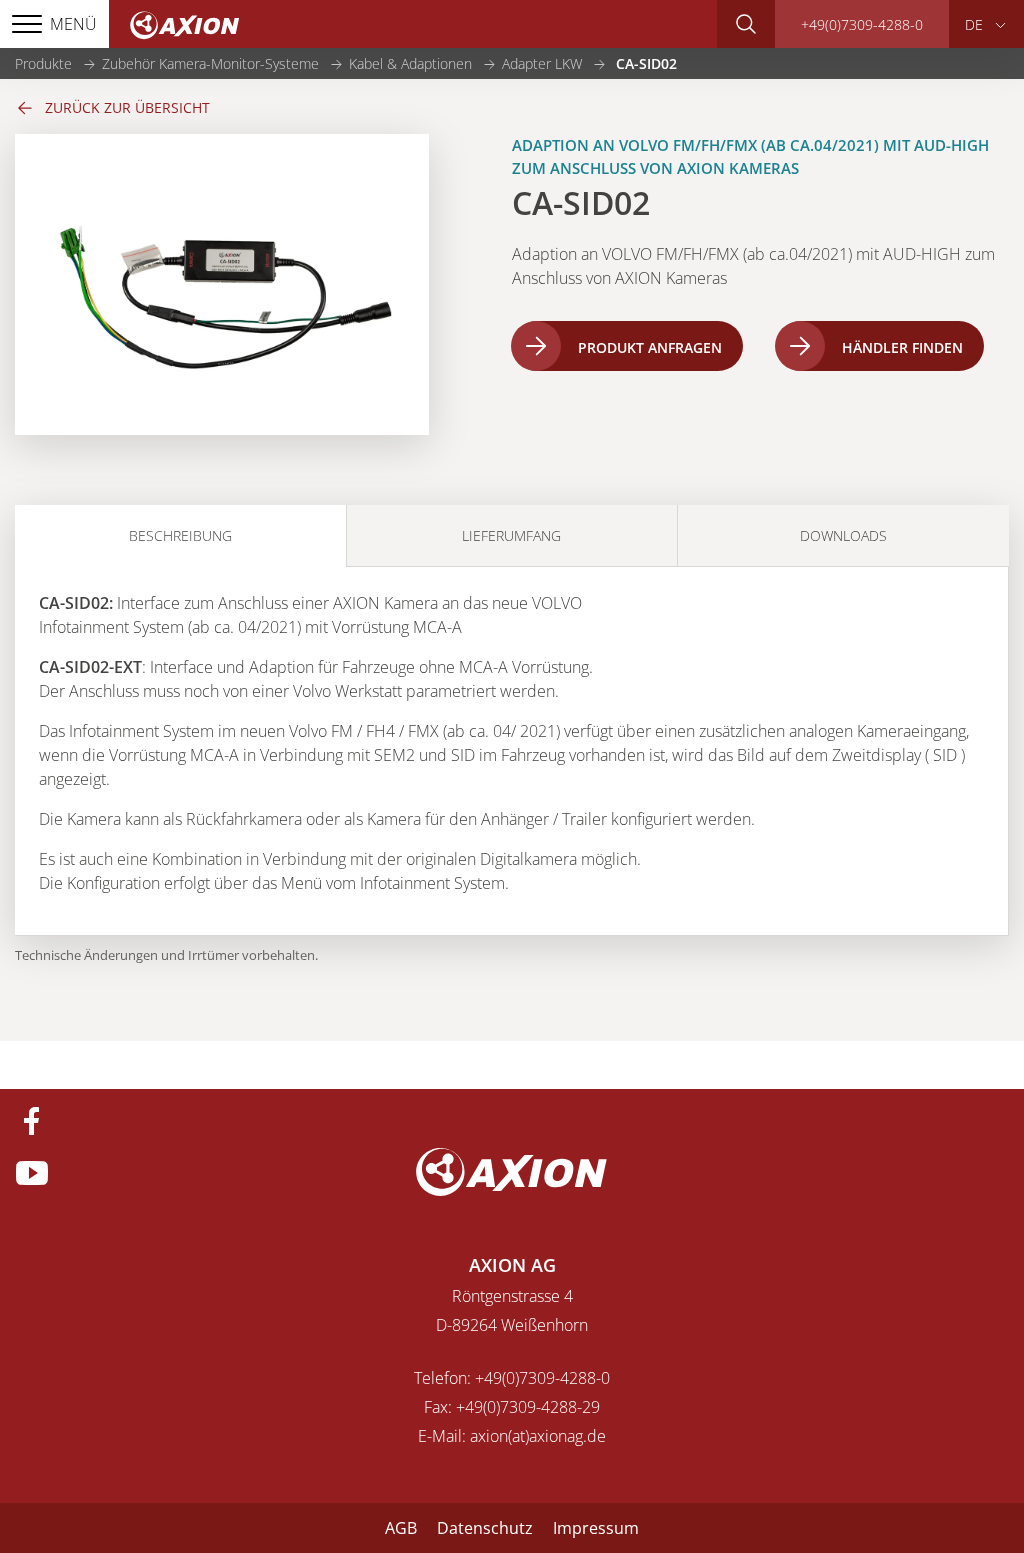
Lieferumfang (511, 535)
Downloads (843, 535)
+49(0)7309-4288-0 (862, 24)
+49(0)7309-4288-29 (528, 1407)
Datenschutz (485, 1528)
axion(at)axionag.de (538, 1436)
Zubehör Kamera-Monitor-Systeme (210, 63)
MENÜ (73, 24)
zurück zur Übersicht (127, 107)
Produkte (43, 63)
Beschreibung (180, 535)
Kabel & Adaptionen (410, 63)
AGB (401, 1528)
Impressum (596, 1528)
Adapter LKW (542, 63)
